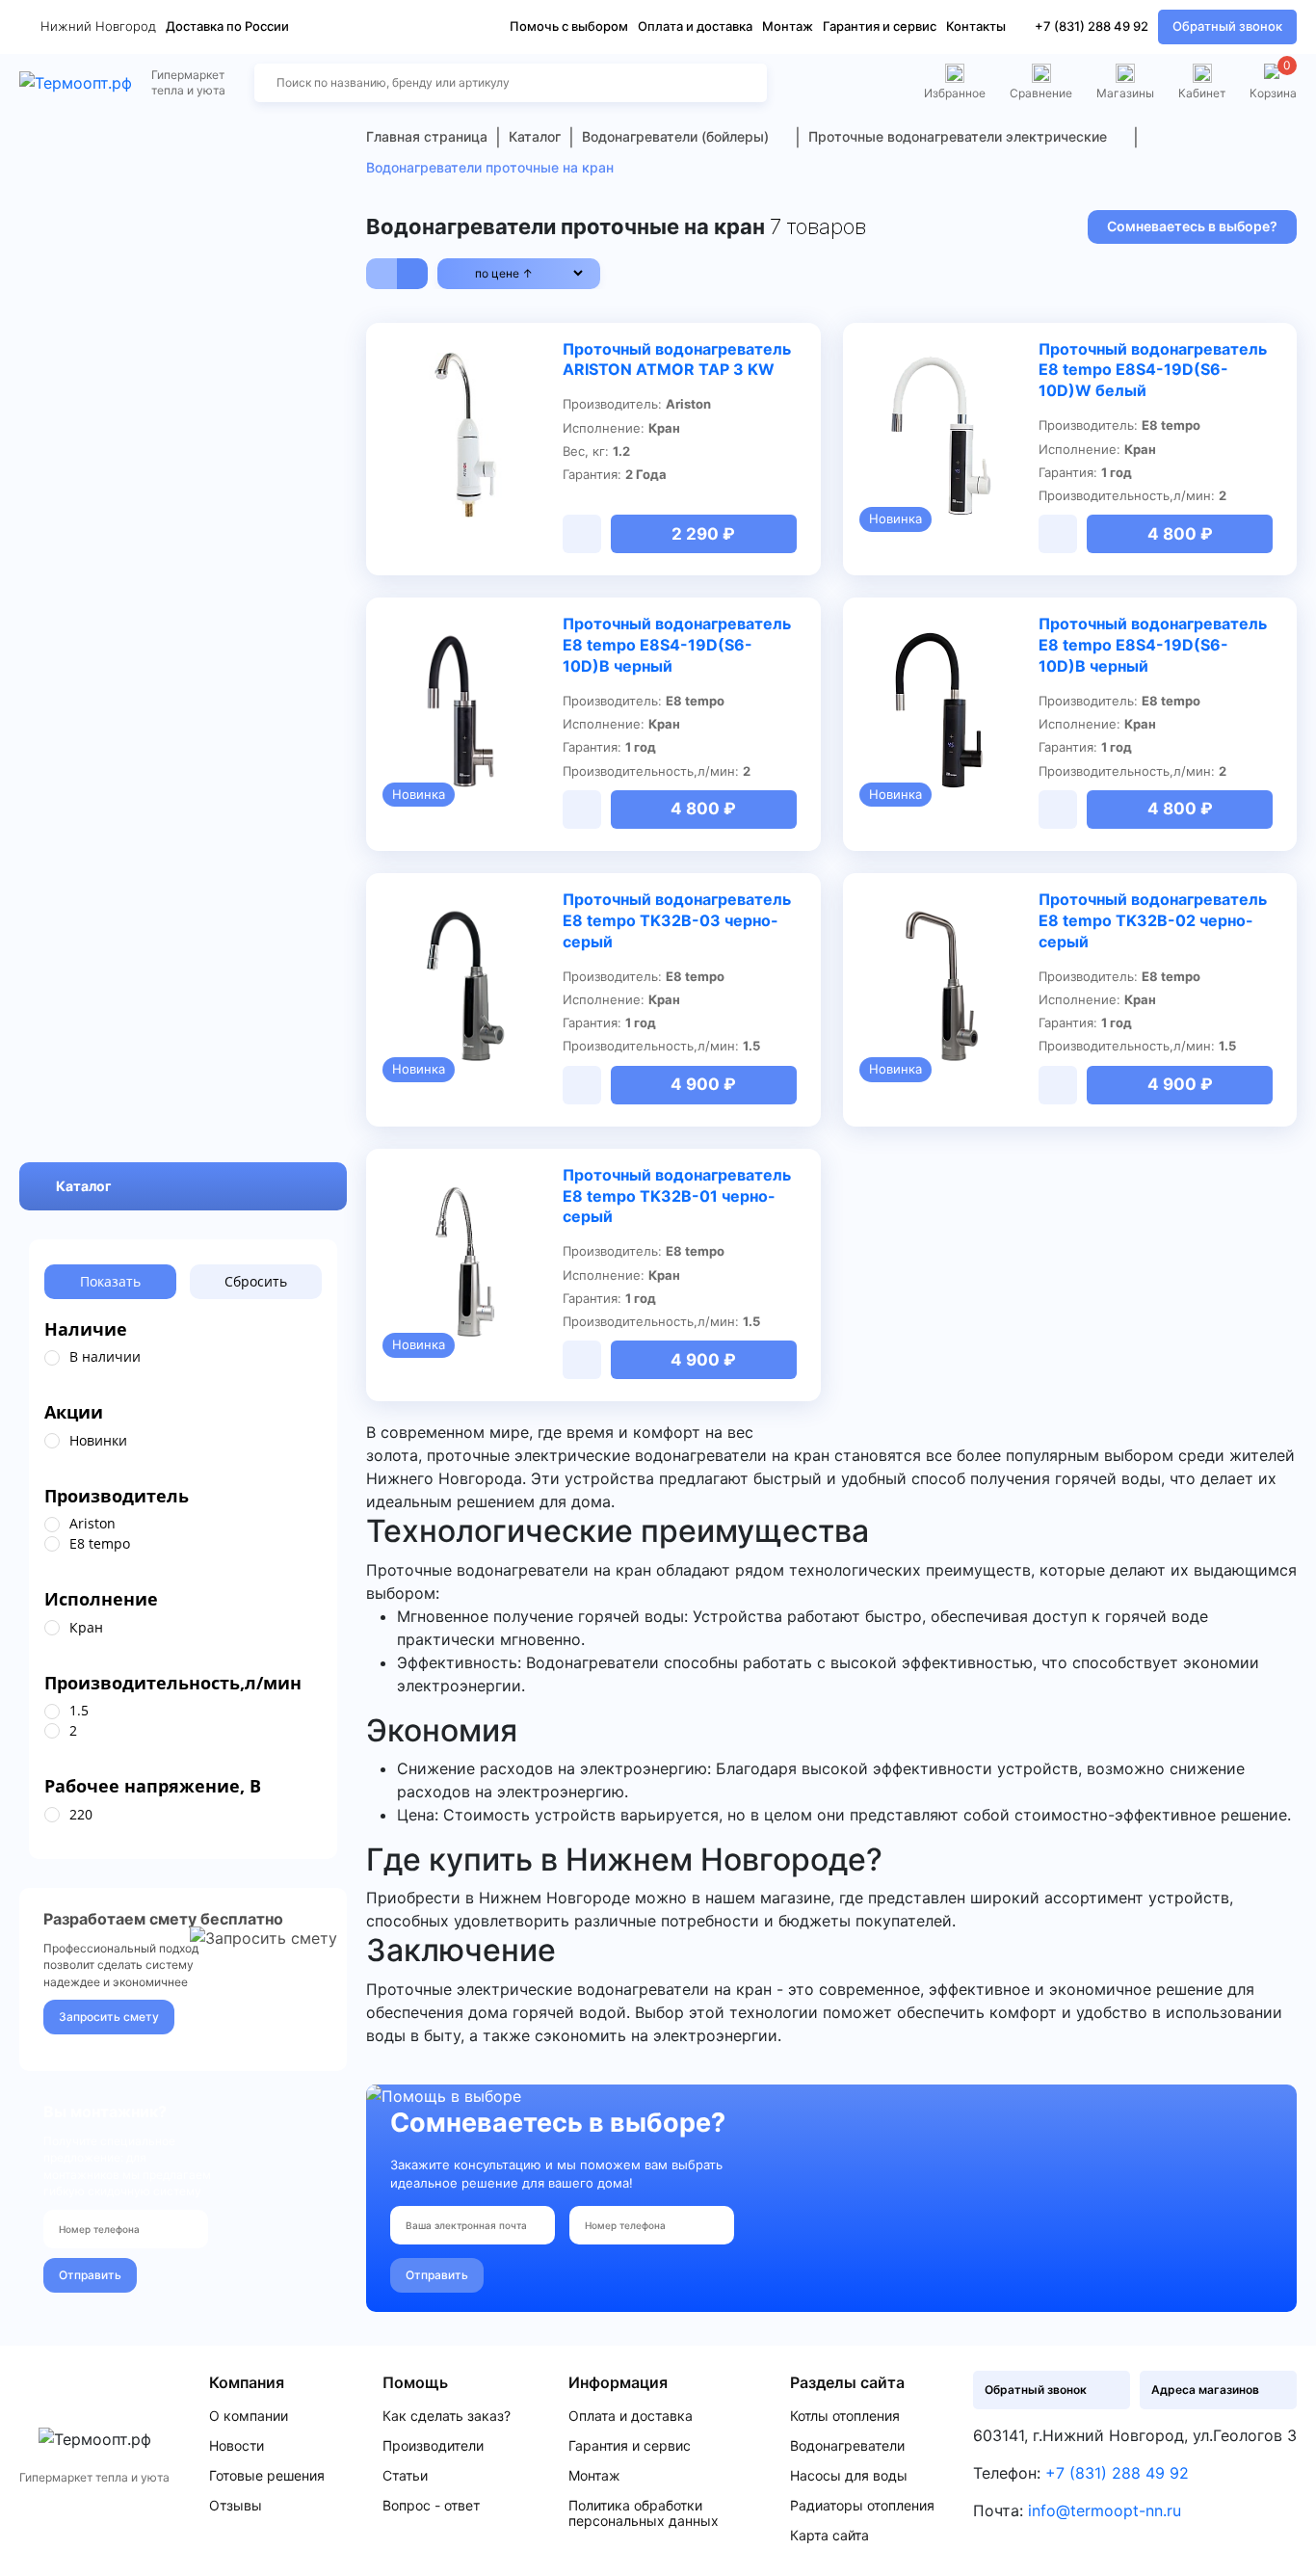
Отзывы (236, 2506)
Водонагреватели (847, 2446)
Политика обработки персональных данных (644, 2513)
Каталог (84, 1187)
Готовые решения (267, 2476)
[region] (183, 1358)
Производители (433, 2446)
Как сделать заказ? (447, 2416)
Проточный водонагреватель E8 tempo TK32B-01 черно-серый (677, 1196)
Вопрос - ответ (431, 2506)
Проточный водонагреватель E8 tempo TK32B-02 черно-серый (1153, 920)
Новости (237, 2446)
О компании (249, 2416)
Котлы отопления (845, 2416)
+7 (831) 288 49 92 (1092, 26)
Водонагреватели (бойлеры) (675, 136)
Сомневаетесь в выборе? (1192, 226)
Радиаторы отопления (862, 2506)
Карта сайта (829, 2536)
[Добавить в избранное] (537, 351)
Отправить (90, 2275)
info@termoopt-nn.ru (1105, 2510)
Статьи (405, 2476)
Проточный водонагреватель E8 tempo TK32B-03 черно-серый (677, 920)
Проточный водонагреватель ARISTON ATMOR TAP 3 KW (677, 359)
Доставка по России (227, 26)
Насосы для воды (849, 2476)
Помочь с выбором (569, 26)
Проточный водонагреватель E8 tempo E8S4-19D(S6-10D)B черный (677, 645)
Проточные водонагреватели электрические (958, 136)
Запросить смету (109, 2018)
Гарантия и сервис (880, 26)
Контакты (976, 26)
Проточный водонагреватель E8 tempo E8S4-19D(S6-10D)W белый (1153, 370)
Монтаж (788, 26)
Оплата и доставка (695, 26)
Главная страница (427, 136)
